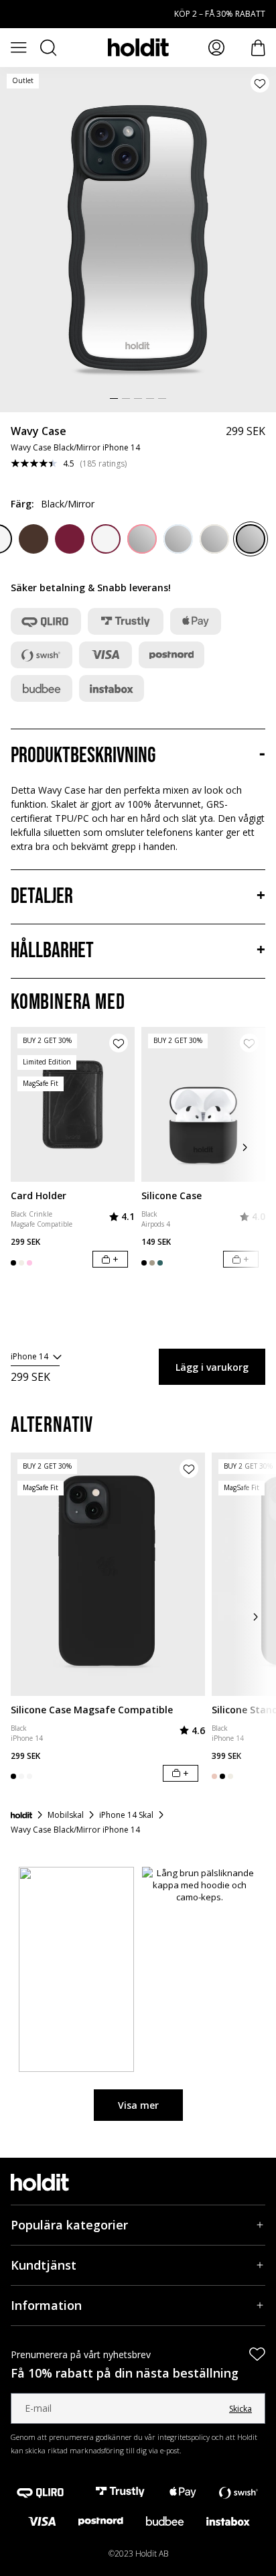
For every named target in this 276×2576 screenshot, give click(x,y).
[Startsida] (21, 1815)
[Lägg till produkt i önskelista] (260, 83)
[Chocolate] (33, 539)
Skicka (240, 2409)
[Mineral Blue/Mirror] (178, 539)
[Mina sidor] (216, 48)
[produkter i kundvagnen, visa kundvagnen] (258, 48)
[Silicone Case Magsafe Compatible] (108, 1574)
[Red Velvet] (70, 539)
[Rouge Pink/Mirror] (142, 539)
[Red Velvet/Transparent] (106, 539)
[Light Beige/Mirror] (214, 539)
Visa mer (138, 2105)
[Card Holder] (73, 1104)
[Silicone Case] (203, 1104)
